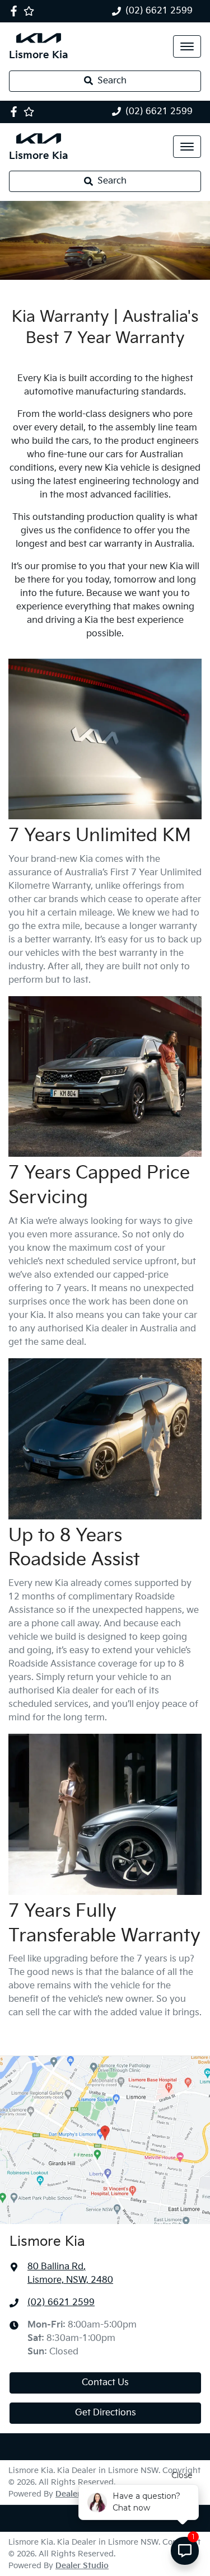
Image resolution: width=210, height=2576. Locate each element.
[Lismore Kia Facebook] (16, 11)
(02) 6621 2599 (159, 11)
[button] (187, 46)
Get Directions (106, 2413)
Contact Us (105, 2383)
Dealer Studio (82, 2566)
